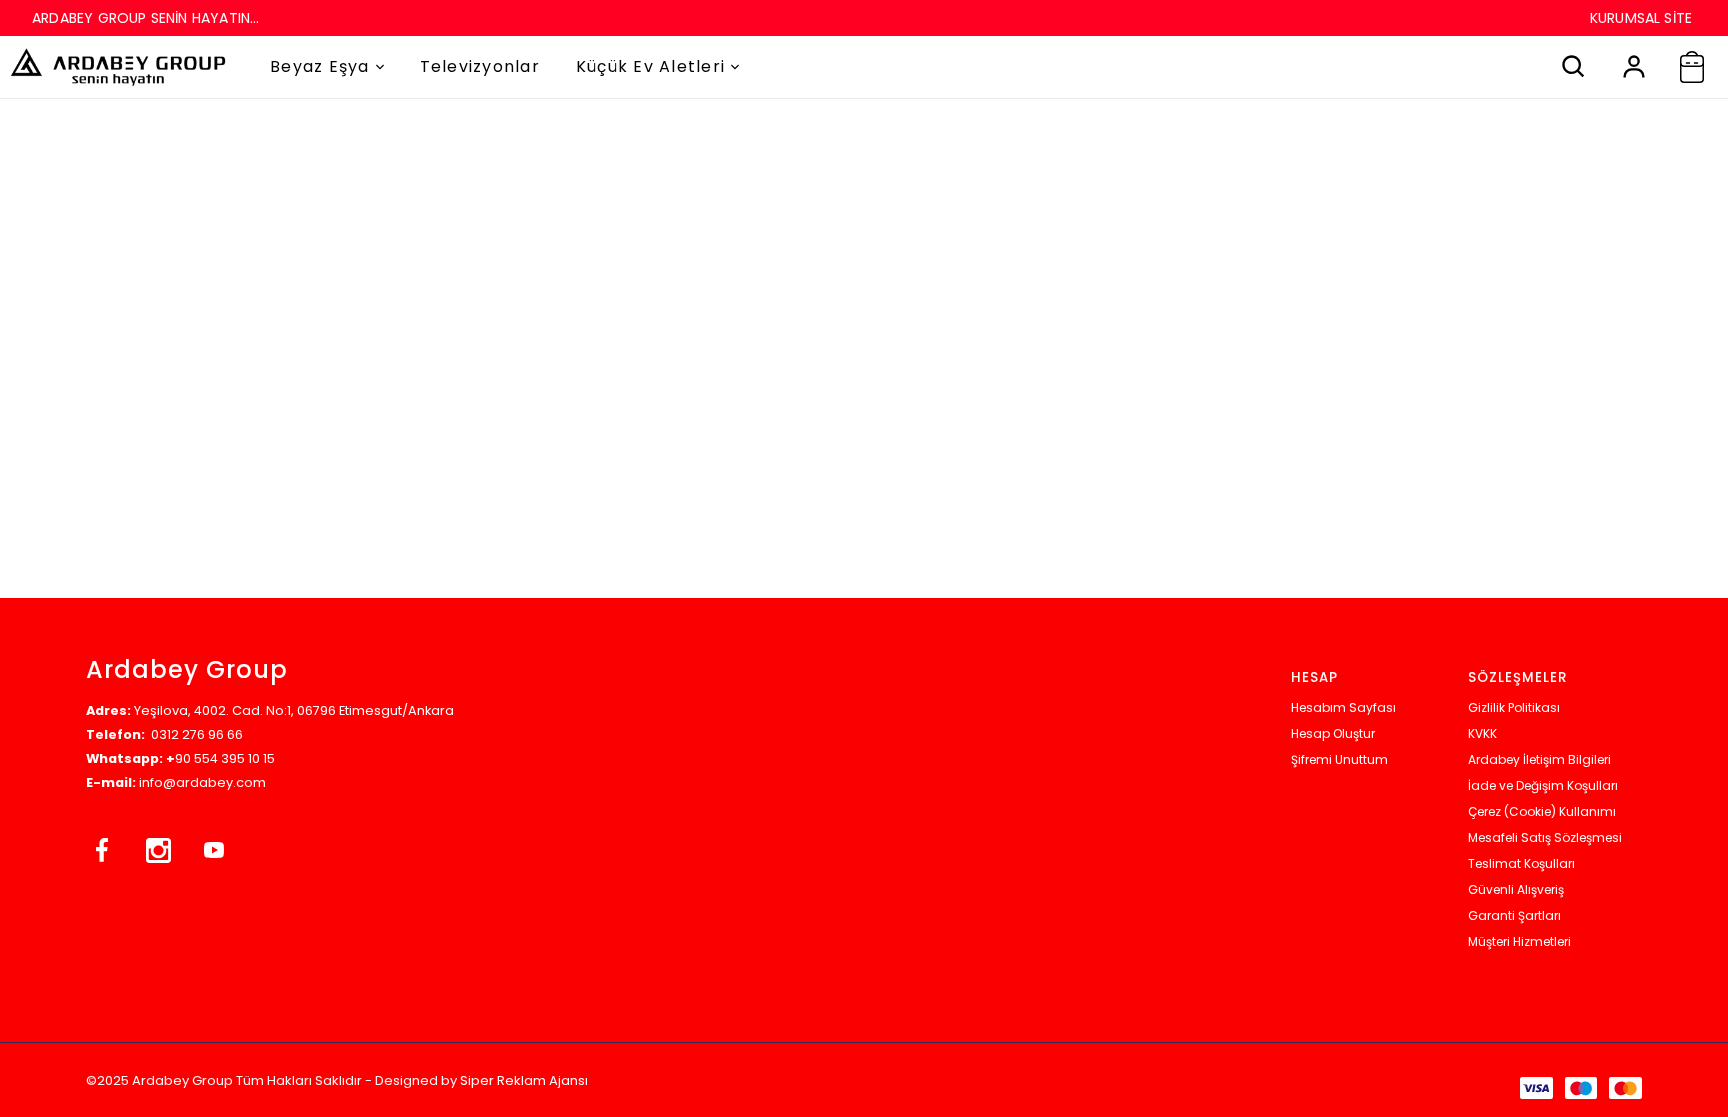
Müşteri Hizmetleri (1519, 941)
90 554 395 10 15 (225, 758)
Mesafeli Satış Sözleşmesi (1545, 837)
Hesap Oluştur (1333, 733)
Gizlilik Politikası (1514, 707)
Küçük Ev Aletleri (650, 66)
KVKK (1482, 733)
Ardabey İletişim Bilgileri (1539, 759)
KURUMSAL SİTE (1641, 18)
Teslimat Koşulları (1521, 863)
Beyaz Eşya (320, 66)
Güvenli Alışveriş (1516, 889)
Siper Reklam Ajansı (524, 1080)
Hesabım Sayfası (1343, 707)
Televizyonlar (480, 66)
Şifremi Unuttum (1339, 759)
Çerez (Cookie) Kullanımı (1542, 811)
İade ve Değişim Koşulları (1543, 785)
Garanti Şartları (1514, 915)
